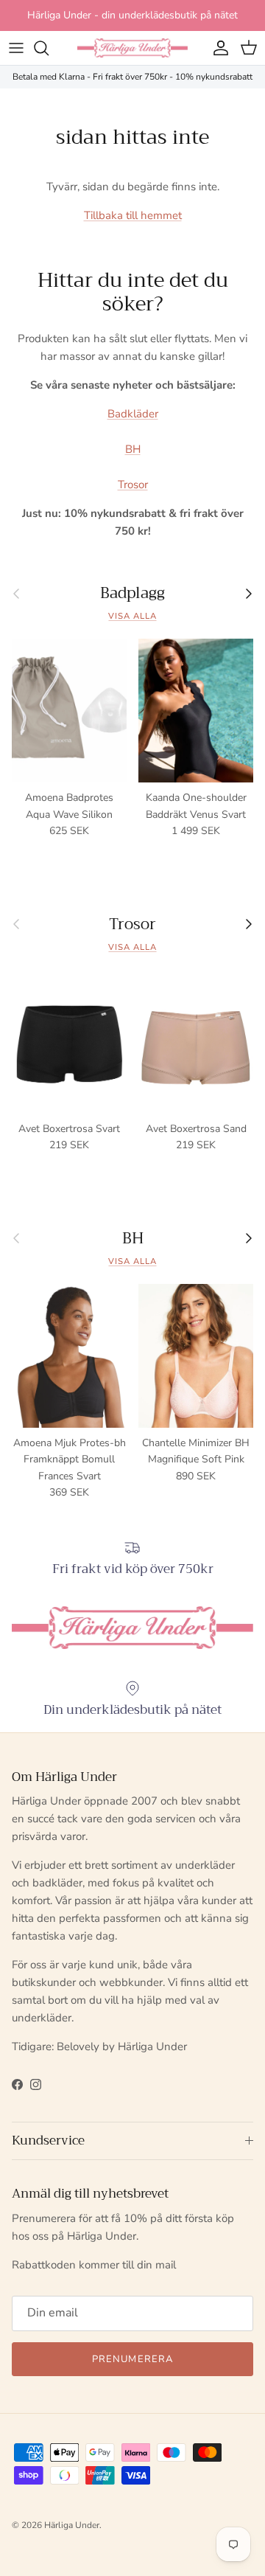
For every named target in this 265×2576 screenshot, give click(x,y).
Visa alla (132, 616)
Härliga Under (72, 2525)
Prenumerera (132, 2359)
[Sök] (49, 48)
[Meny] (16, 48)
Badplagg (132, 593)
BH (133, 449)
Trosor (133, 485)
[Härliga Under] (132, 48)
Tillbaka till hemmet (133, 215)
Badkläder (133, 414)
